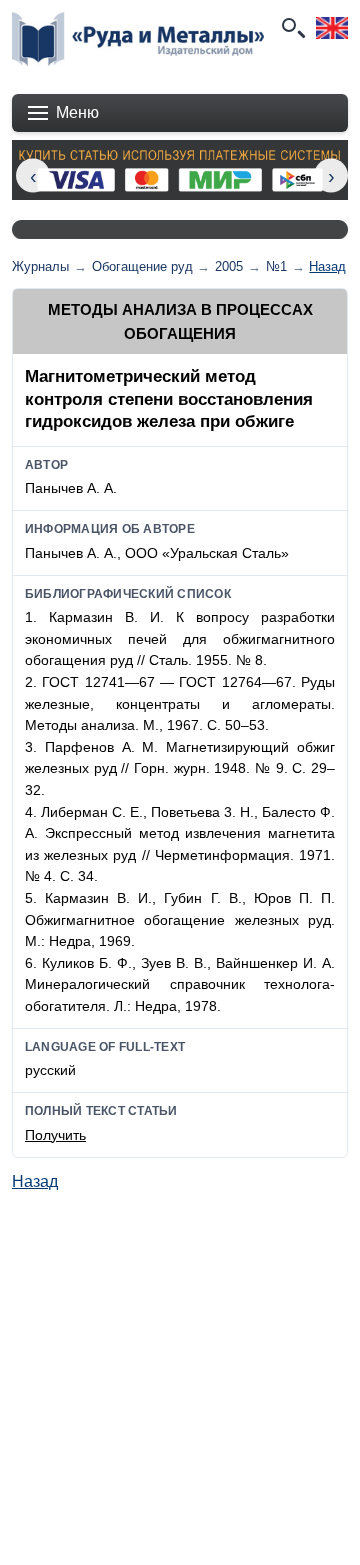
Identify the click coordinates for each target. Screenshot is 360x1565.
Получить (55, 1135)
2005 (229, 266)
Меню (77, 112)
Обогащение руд (142, 266)
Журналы (40, 266)
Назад (327, 266)
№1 (276, 266)
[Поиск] (292, 28)
